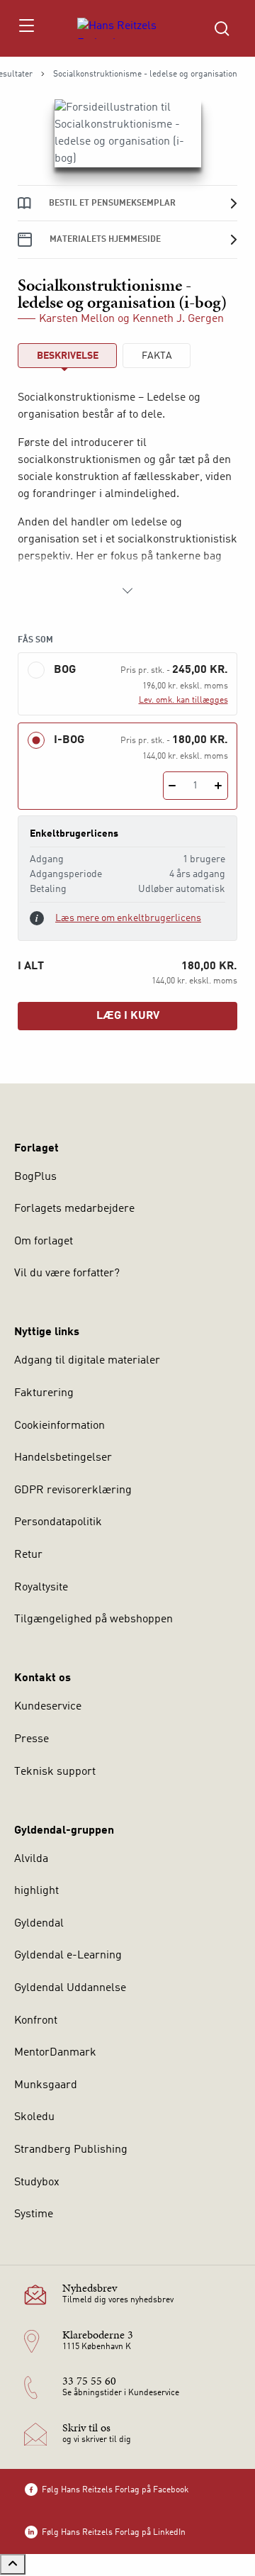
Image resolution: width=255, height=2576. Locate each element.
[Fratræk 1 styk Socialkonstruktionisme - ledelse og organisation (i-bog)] (172, 786)
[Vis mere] (127, 591)
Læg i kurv (128, 1016)
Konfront (36, 2021)
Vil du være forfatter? (67, 1273)
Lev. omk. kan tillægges (183, 701)
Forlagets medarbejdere (74, 1209)
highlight (36, 1891)
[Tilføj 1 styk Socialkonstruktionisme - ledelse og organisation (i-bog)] (219, 786)
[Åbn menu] (26, 28)
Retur (28, 1555)
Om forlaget (44, 1242)
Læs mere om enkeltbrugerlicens (128, 918)
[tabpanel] (127, 494)
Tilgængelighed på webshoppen (93, 1619)
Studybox (37, 2182)
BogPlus (35, 1177)
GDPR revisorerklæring (73, 1490)
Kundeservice (48, 1707)
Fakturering (44, 1393)
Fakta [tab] (157, 356)
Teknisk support (55, 1772)
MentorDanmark (55, 2053)
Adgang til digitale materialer (87, 1361)
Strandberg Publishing (71, 2150)
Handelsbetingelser (63, 1458)
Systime (34, 2214)
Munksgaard (46, 2085)
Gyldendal (39, 1924)
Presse (32, 1739)
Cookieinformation (59, 1426)
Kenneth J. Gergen (178, 319)
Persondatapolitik (58, 1522)
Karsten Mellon (77, 319)
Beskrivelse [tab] (68, 356)
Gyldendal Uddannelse (70, 1988)
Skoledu (34, 2117)
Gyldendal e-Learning (68, 1956)
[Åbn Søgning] (222, 28)
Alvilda (31, 1859)
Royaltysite (41, 1588)
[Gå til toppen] (13, 2564)
